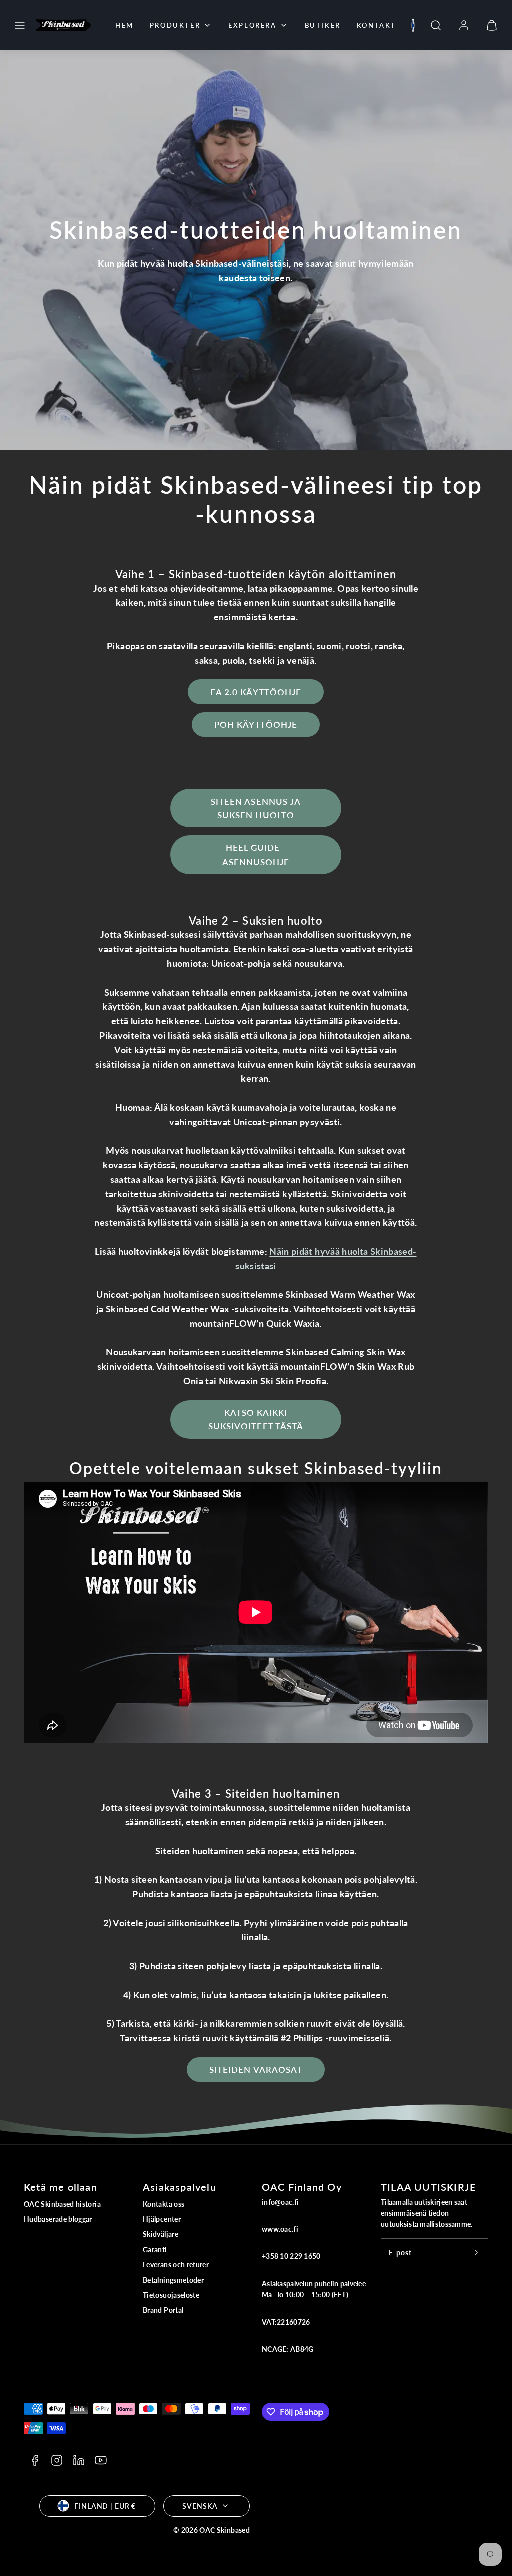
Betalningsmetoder (173, 2280)
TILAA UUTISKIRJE (429, 2187)
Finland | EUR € (105, 2506)
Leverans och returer (176, 2265)
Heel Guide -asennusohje (256, 854)
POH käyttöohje (256, 725)
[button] (20, 25)
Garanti (155, 2250)
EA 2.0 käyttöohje (256, 692)
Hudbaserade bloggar (58, 2219)
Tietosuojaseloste (171, 2295)
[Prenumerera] (476, 2253)
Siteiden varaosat (256, 2069)
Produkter (175, 25)
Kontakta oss (164, 2204)
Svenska (200, 2506)
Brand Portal (163, 2310)
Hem (125, 25)
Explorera (252, 25)
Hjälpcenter (162, 2219)
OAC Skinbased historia (62, 2204)
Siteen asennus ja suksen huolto (256, 808)
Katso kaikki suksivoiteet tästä (256, 1419)
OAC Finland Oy (302, 2187)
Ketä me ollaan (61, 2187)
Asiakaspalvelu (180, 2187)
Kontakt (377, 25)
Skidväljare (161, 2234)
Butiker (323, 25)
